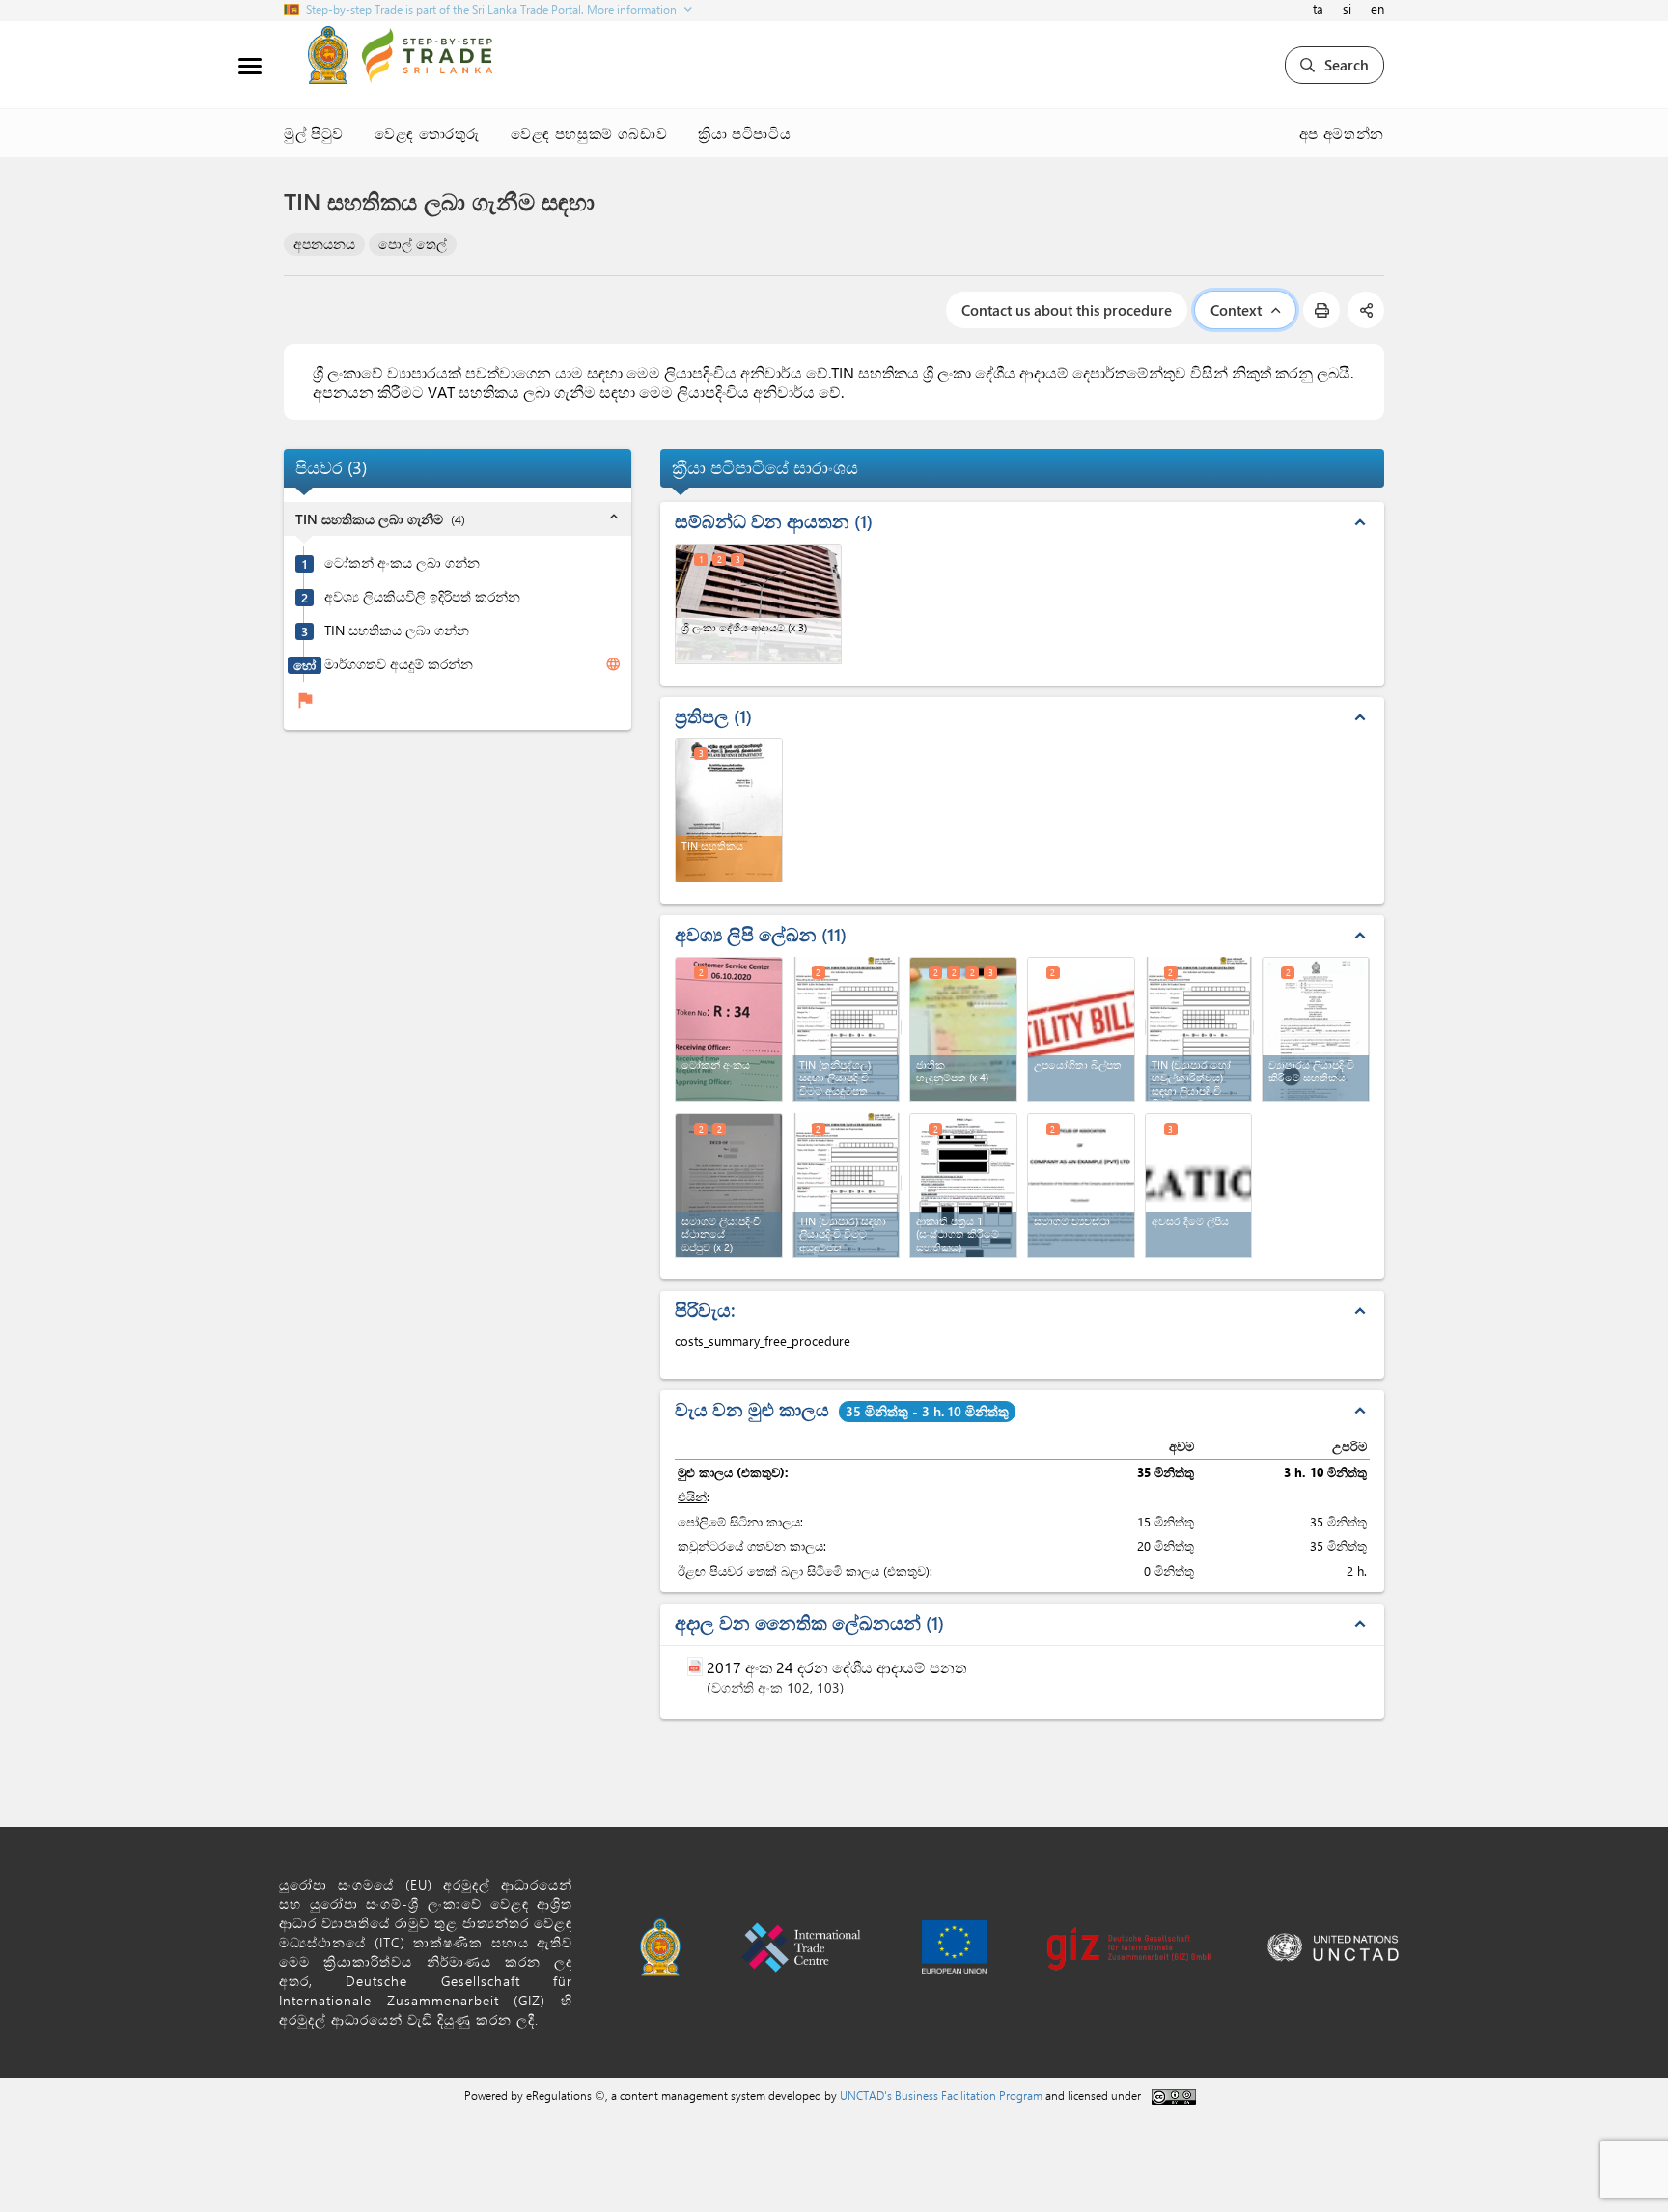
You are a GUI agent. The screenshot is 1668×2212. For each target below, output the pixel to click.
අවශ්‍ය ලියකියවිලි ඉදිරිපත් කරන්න (422, 598)
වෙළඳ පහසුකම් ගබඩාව (589, 133)
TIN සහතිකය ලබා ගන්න (397, 631)
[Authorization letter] (1199, 1186)
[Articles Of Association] (1081, 1186)
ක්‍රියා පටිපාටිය (744, 133)
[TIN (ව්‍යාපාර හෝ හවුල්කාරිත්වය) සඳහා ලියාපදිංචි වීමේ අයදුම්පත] (1200, 1027)
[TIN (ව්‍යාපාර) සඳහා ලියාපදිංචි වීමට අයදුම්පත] (848, 1183)
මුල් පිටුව (314, 133)
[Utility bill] (1081, 1029)
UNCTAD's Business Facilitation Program (941, 2095)
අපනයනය (324, 244)
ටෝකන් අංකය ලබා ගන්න (402, 564)
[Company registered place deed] (729, 1186)
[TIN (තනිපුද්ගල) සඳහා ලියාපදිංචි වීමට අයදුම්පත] (848, 1027)
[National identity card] (963, 1029)
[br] (1316, 1029)
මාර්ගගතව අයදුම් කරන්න (399, 665)
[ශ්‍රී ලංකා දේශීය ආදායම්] (758, 604)
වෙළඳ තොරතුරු (427, 133)
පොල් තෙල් (413, 244)
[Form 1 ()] (963, 1186)
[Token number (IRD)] (729, 1029)
